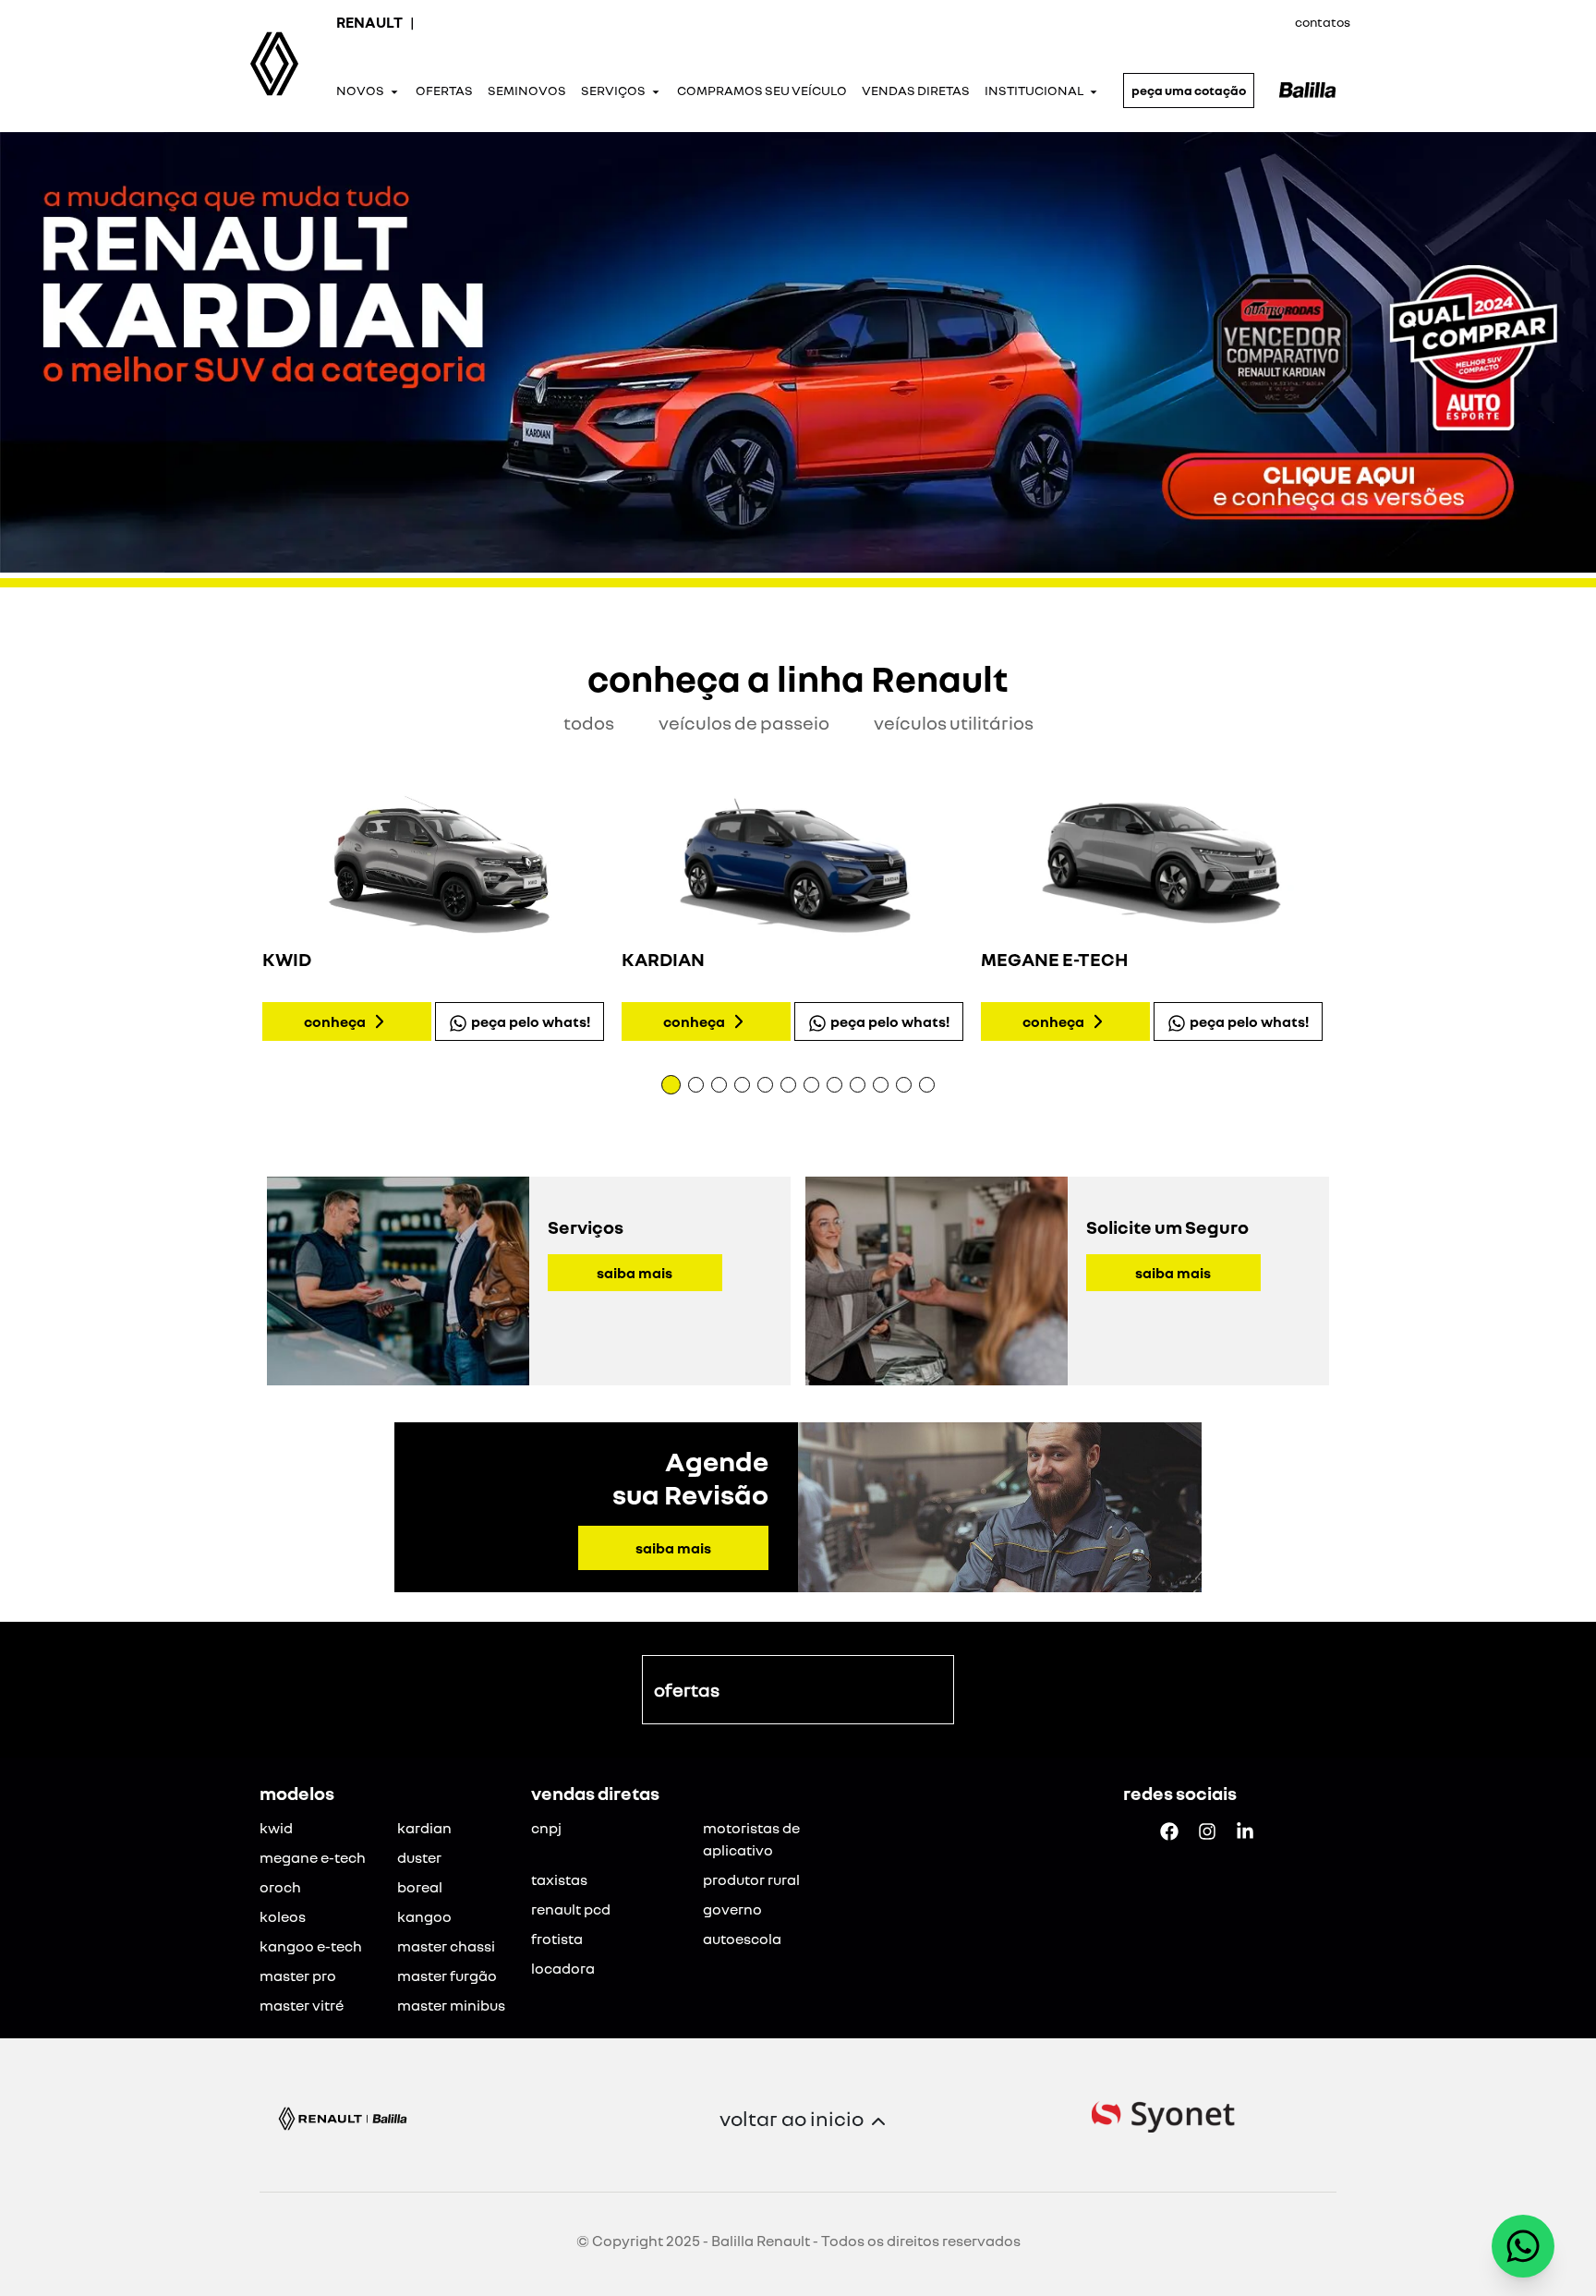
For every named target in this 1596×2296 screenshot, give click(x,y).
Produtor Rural (751, 1879)
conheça (335, 1021)
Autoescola (742, 1939)
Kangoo (424, 1916)
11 (904, 1085)
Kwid (276, 1828)
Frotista (557, 1939)
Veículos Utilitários (954, 722)
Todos (589, 722)
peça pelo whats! (531, 1021)
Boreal (420, 1887)
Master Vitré (302, 2005)
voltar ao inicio (792, 2118)
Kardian (424, 1828)
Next (1350, 921)
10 (881, 1085)
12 (927, 1085)
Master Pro (298, 1976)
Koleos (283, 1916)
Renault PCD (571, 1909)
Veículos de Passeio (744, 722)
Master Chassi (446, 1946)
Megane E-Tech (313, 1857)
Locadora (563, 1968)
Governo (732, 1909)
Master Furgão (447, 1976)
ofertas (687, 1689)
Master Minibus (451, 2005)
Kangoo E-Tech (311, 1946)
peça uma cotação (1189, 90)
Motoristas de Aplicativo (751, 1839)
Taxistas (559, 1879)
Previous (246, 921)
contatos (1323, 22)
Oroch (280, 1887)
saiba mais (635, 1273)
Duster (419, 1857)
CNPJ (546, 1828)
